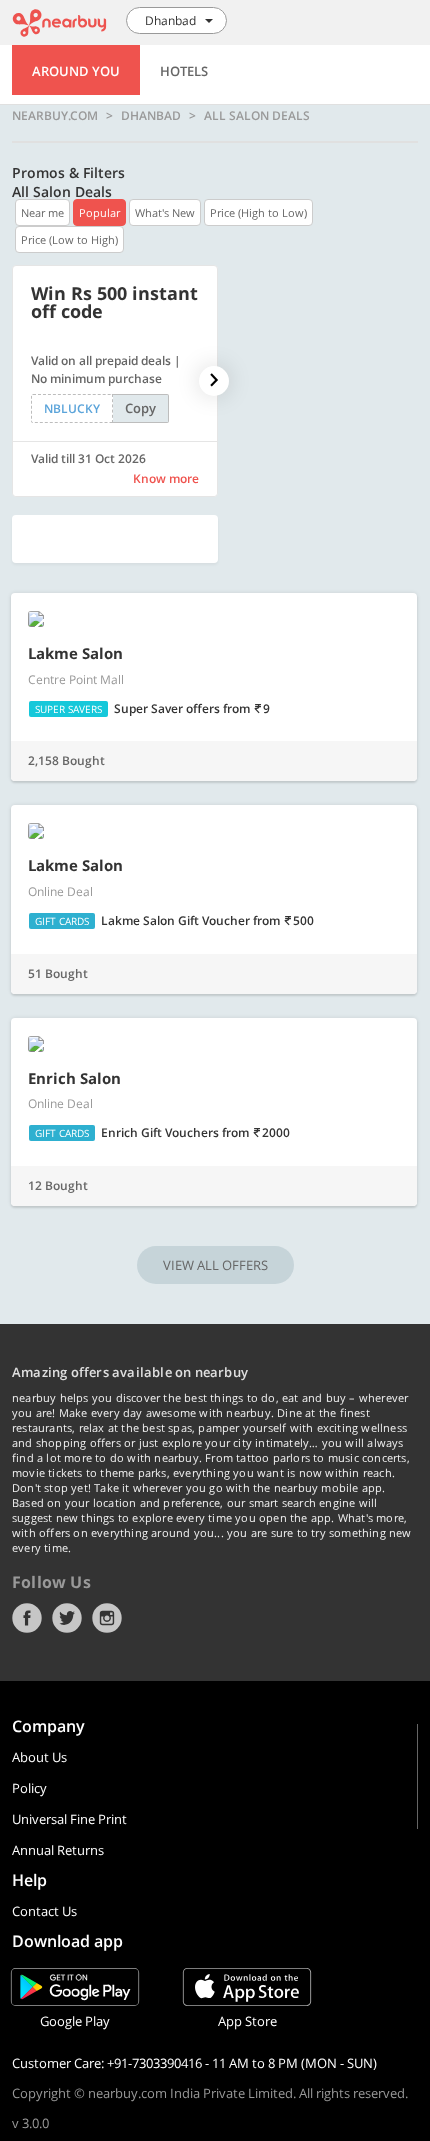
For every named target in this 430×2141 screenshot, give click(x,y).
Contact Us (44, 1911)
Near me (42, 212)
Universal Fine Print (69, 1819)
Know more (166, 478)
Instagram (107, 1618)
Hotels (184, 71)
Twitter (67, 1618)
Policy (29, 1788)
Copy (140, 408)
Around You (76, 71)
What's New (165, 212)
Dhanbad (151, 116)
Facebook (27, 1618)
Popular (99, 212)
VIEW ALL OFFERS (215, 1265)
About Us (39, 1757)
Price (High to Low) (258, 212)
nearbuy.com (55, 116)
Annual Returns (58, 1850)
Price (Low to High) (69, 239)
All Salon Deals (257, 116)
